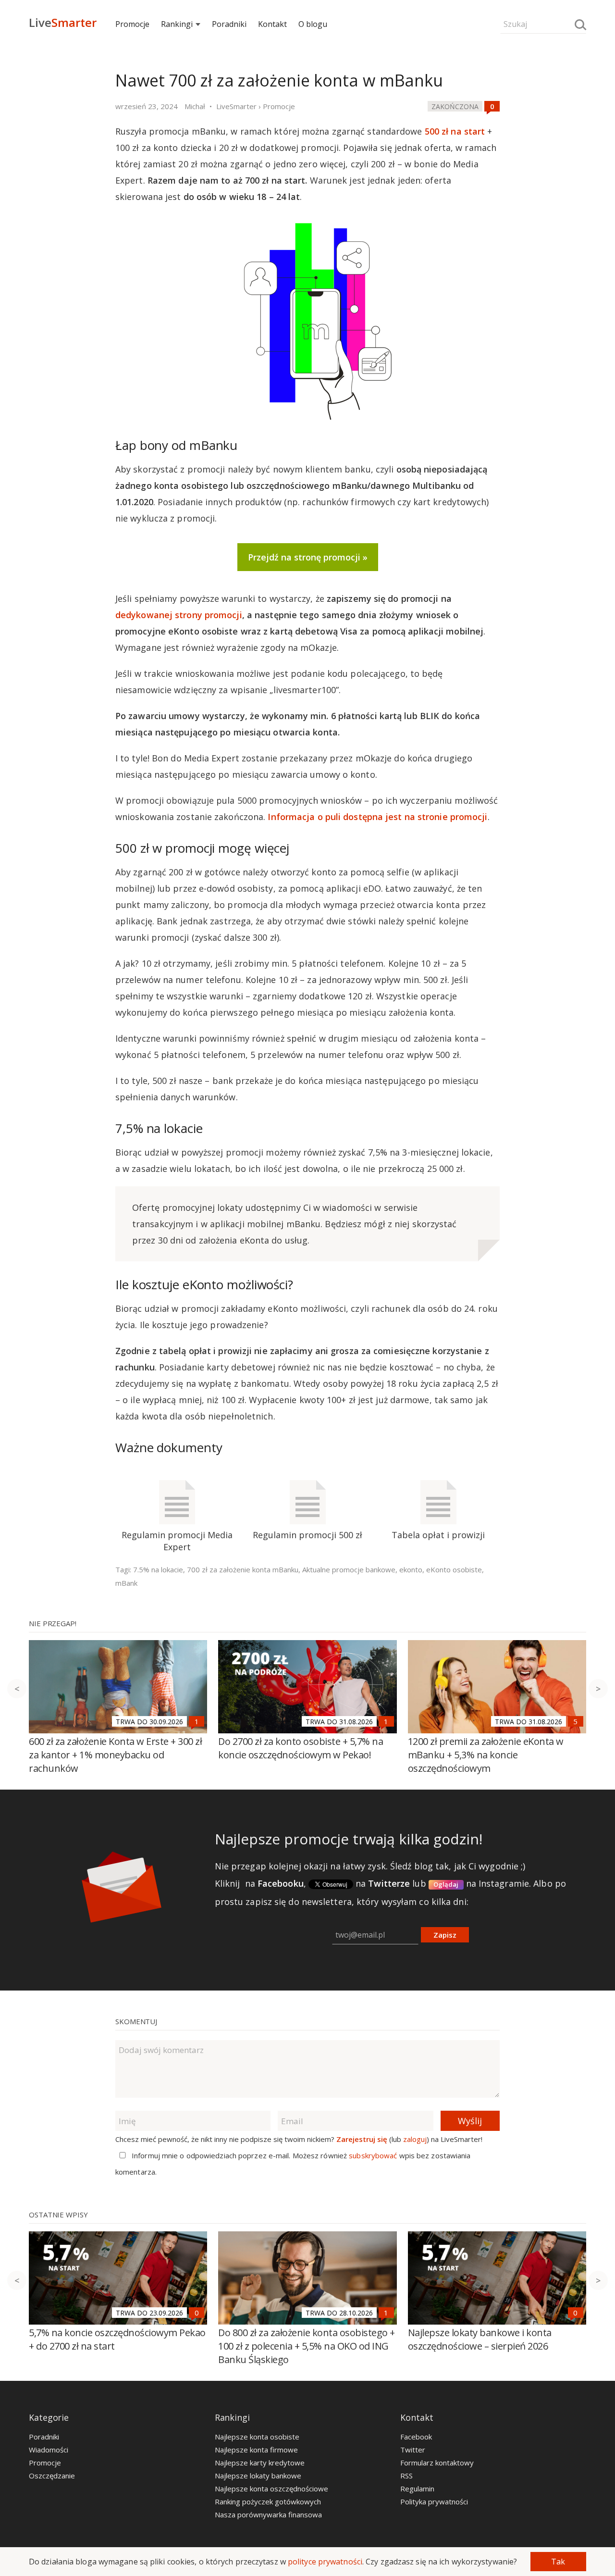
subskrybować (373, 2155)
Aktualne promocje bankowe (349, 1569)
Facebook (416, 2437)
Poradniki (229, 24)
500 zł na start (455, 131)
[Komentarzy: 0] (492, 106)
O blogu (313, 24)
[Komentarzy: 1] (197, 1721)
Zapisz (445, 1935)
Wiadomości (49, 2450)
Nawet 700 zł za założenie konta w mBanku (279, 80)
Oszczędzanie (52, 2476)
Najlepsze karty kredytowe (260, 2463)
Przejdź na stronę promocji (304, 557)
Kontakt (272, 24)
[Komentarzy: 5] (576, 1721)
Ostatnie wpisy (58, 2215)
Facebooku (281, 1883)
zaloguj (415, 2139)
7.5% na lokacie (158, 1569)
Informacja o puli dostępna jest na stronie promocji (377, 817)
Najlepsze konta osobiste (257, 2437)
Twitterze (389, 1883)
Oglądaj (446, 1884)
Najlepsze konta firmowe (256, 2450)
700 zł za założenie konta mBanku (243, 1569)
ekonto (411, 1569)
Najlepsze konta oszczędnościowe (271, 2489)
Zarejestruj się (362, 2139)
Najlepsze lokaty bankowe (258, 2476)
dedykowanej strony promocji (179, 615)
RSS (406, 2476)
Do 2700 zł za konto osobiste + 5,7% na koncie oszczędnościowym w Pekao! (301, 1748)
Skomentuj (136, 2021)
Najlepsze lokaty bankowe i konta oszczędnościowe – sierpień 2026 (480, 2339)
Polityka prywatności (434, 2501)
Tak (558, 2562)
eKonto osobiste (454, 1569)
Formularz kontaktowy (437, 2463)
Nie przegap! (53, 1623)
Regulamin (417, 2489)
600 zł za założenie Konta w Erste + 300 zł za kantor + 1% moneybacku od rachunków (115, 1755)
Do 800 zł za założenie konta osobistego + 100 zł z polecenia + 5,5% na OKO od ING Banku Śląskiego (307, 2346)
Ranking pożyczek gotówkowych (268, 2501)
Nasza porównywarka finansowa (268, 2514)
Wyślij (470, 2121)
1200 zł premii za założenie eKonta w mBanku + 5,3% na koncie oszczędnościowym (486, 1755)
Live (63, 22)
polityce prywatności (325, 2562)
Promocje (132, 24)
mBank (126, 1583)
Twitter (413, 2450)
